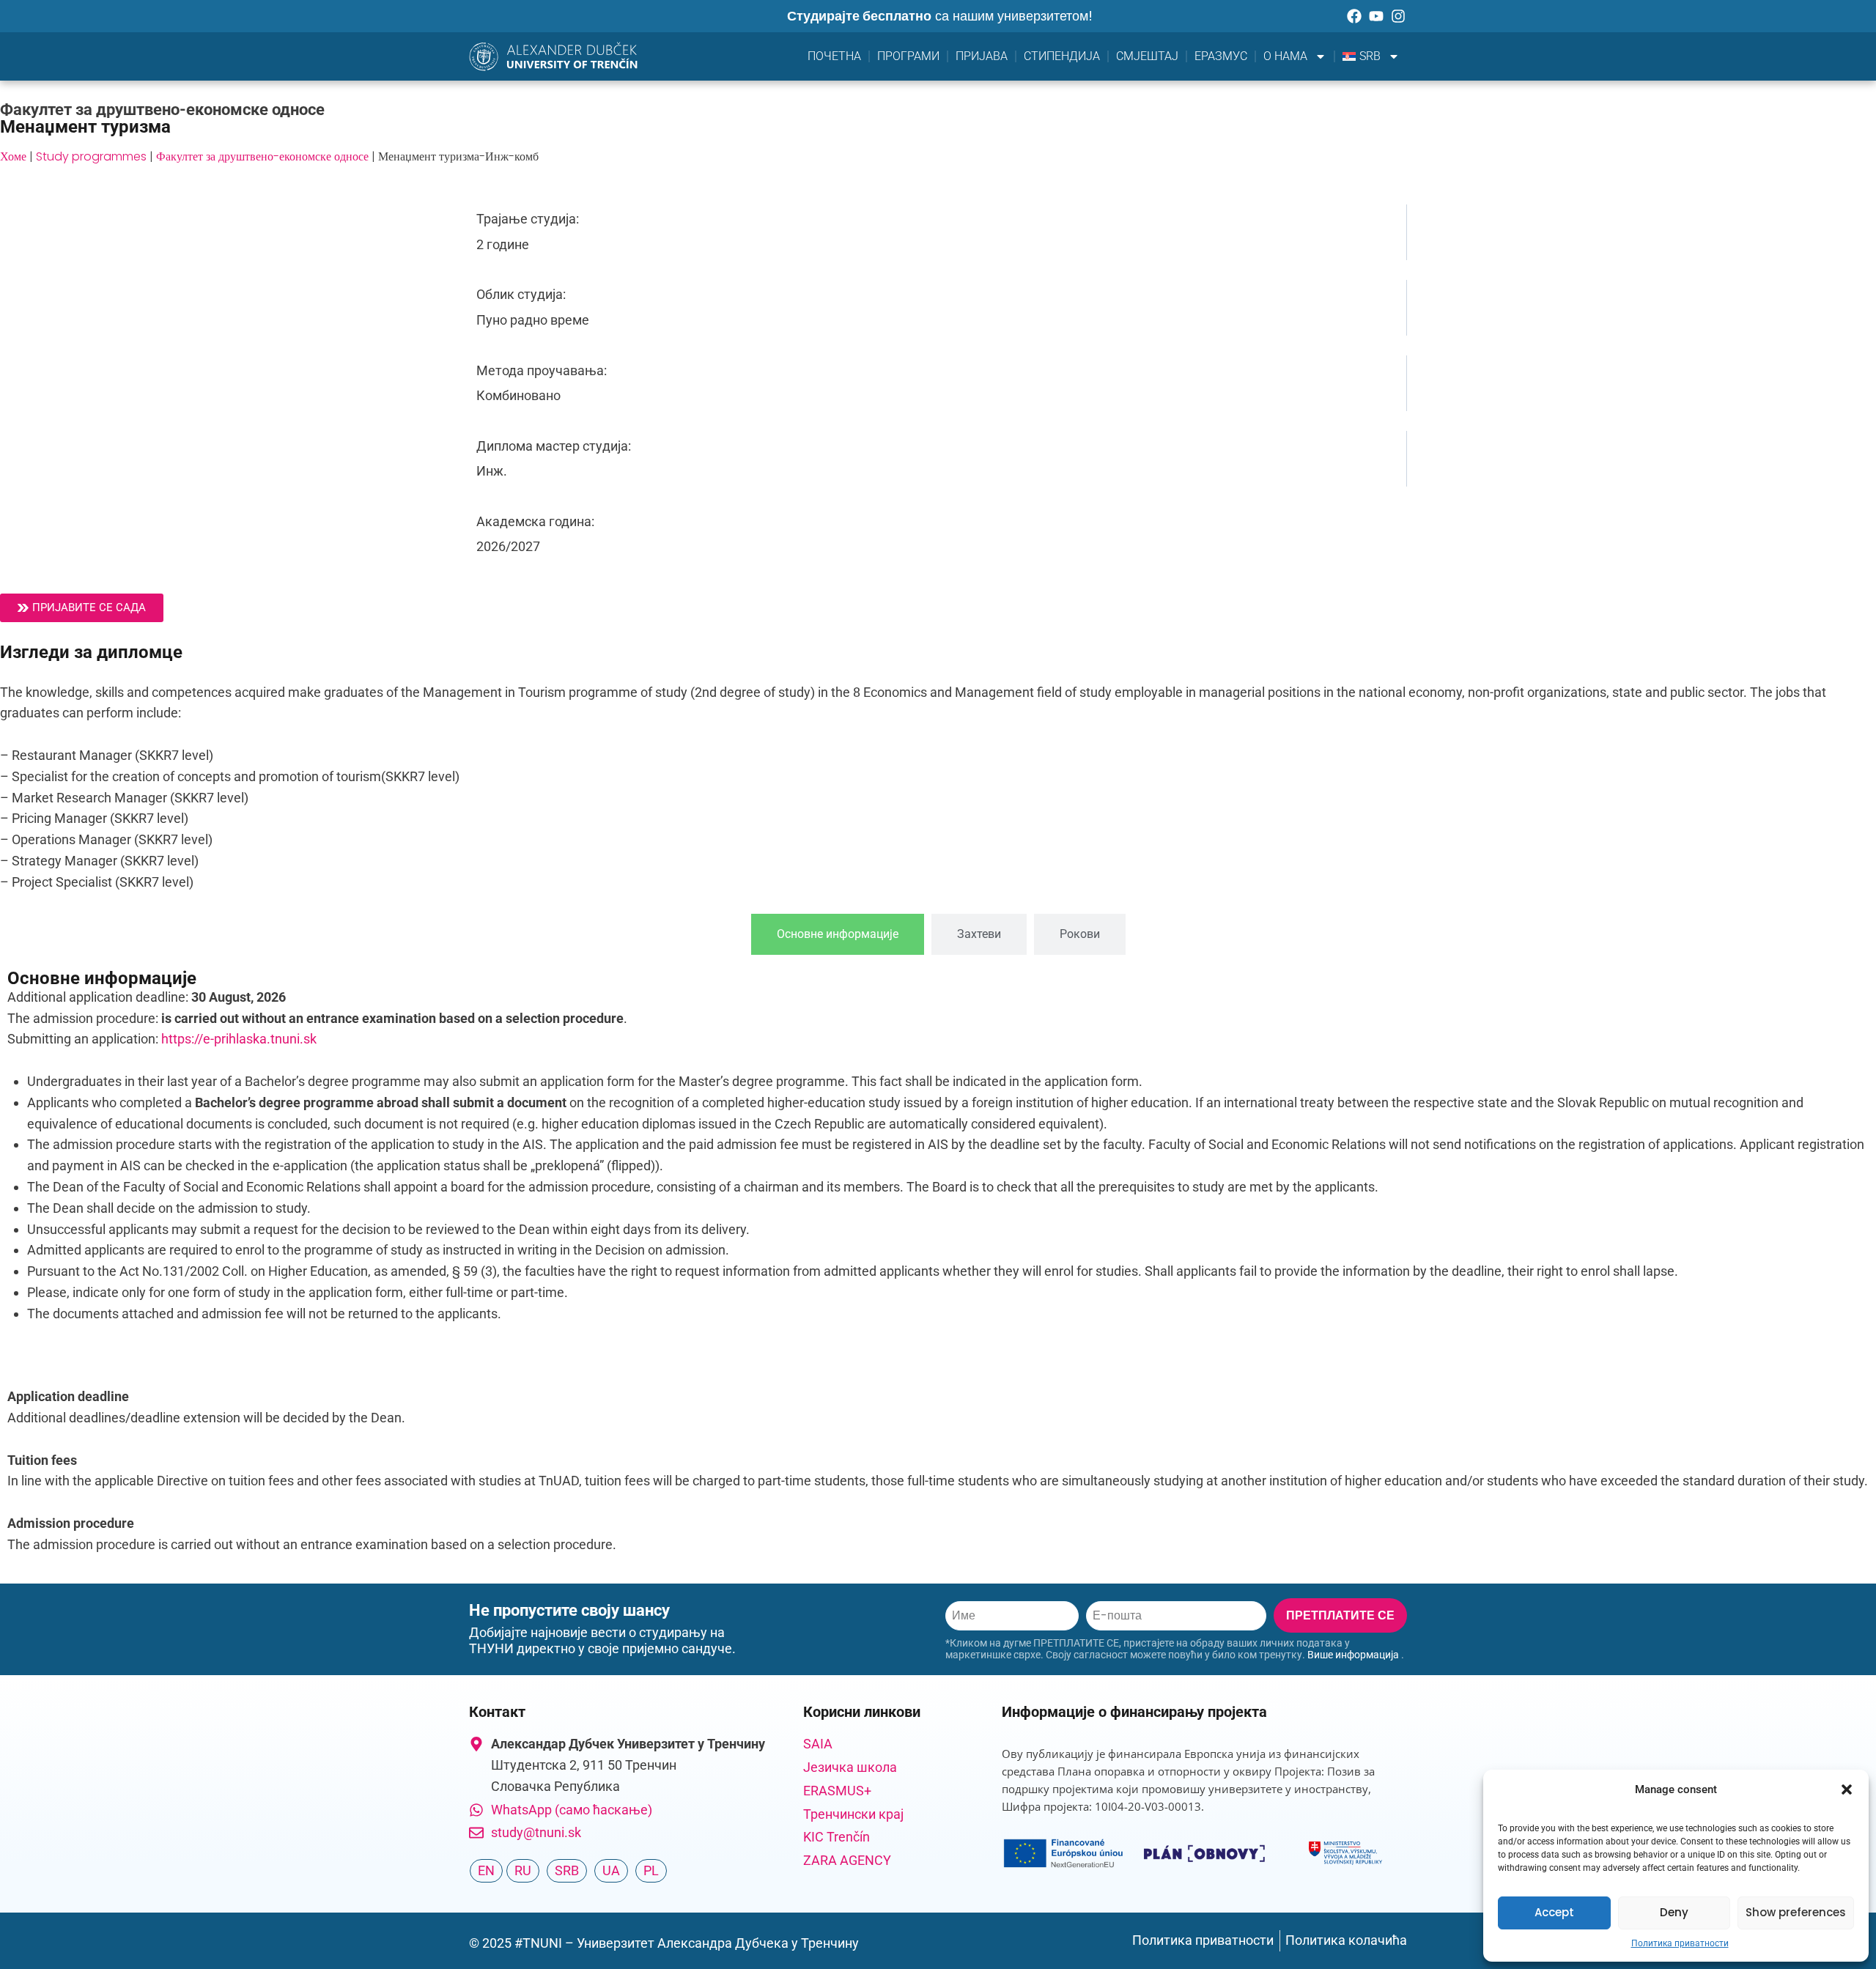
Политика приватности (1680, 1943)
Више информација (1353, 1655)
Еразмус (1221, 56)
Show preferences (1796, 1912)
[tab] (838, 934)
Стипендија (1062, 56)
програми (908, 56)
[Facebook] (1354, 16)
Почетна (834, 56)
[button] (1847, 1789)
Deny (1674, 1912)
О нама (1285, 56)
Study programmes (91, 156)
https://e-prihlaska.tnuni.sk (239, 1039)
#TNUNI (538, 1943)
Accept (1554, 1912)
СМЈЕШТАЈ (1147, 56)
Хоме (13, 156)
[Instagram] (1398, 16)
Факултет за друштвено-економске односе (262, 156)
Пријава (982, 56)
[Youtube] (1376, 16)
